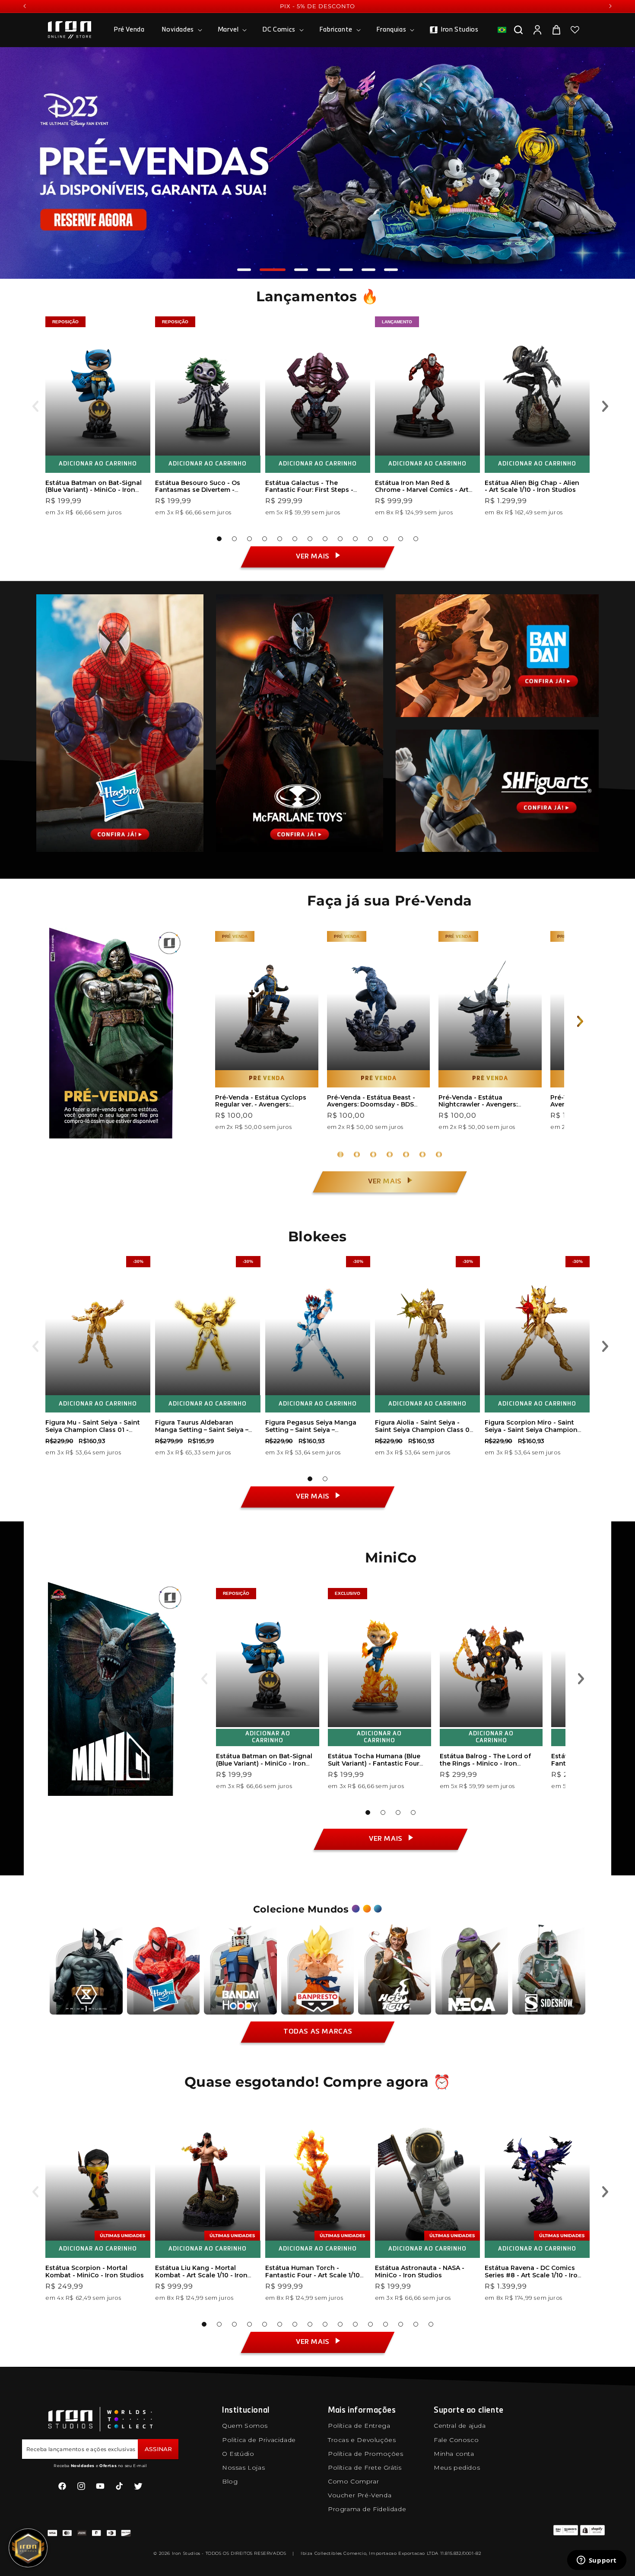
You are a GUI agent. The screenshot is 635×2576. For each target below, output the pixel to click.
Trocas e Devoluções (362, 2440)
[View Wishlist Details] (575, 30)
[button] (181, 30)
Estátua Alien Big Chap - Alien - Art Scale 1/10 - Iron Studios (532, 486)
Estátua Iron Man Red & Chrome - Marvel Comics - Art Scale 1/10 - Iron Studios (422, 490)
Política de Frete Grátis (365, 2468)
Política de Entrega (359, 2426)
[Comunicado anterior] (25, 6)
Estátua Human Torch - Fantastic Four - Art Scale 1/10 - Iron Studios (313, 2275)
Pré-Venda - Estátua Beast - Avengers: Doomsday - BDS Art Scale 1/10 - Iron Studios (371, 1105)
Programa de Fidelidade (367, 2509)
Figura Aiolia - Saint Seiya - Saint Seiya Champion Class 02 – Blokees (424, 1430)
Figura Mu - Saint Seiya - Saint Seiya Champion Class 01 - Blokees (93, 1430)
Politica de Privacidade (259, 2440)
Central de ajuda (460, 2426)
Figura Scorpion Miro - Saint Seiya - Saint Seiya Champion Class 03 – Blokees (531, 1430)
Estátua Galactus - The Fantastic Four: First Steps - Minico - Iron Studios (309, 490)
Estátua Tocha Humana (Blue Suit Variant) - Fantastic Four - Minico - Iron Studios (376, 1763)
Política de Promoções (366, 2454)
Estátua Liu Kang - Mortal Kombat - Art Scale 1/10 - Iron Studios (201, 2275)
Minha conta (454, 2454)
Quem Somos (245, 2426)
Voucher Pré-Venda (360, 2495)
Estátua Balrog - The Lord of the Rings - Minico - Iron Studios (485, 1763)
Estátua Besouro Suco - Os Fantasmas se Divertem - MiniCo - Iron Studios (198, 490)
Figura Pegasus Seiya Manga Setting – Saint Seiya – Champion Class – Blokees (311, 1430)
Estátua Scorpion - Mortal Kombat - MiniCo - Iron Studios (95, 2272)
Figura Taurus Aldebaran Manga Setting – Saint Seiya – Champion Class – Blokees (202, 1430)
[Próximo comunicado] (610, 6)
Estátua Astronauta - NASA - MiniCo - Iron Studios (420, 2272)
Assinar (158, 2449)
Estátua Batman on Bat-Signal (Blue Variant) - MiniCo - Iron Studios (94, 490)
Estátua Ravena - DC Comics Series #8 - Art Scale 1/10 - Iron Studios (533, 2275)
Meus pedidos (457, 2468)
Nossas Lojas (243, 2468)
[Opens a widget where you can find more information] (597, 2561)
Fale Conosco (456, 2440)
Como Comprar (353, 2481)
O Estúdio (238, 2454)
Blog (230, 2481)
